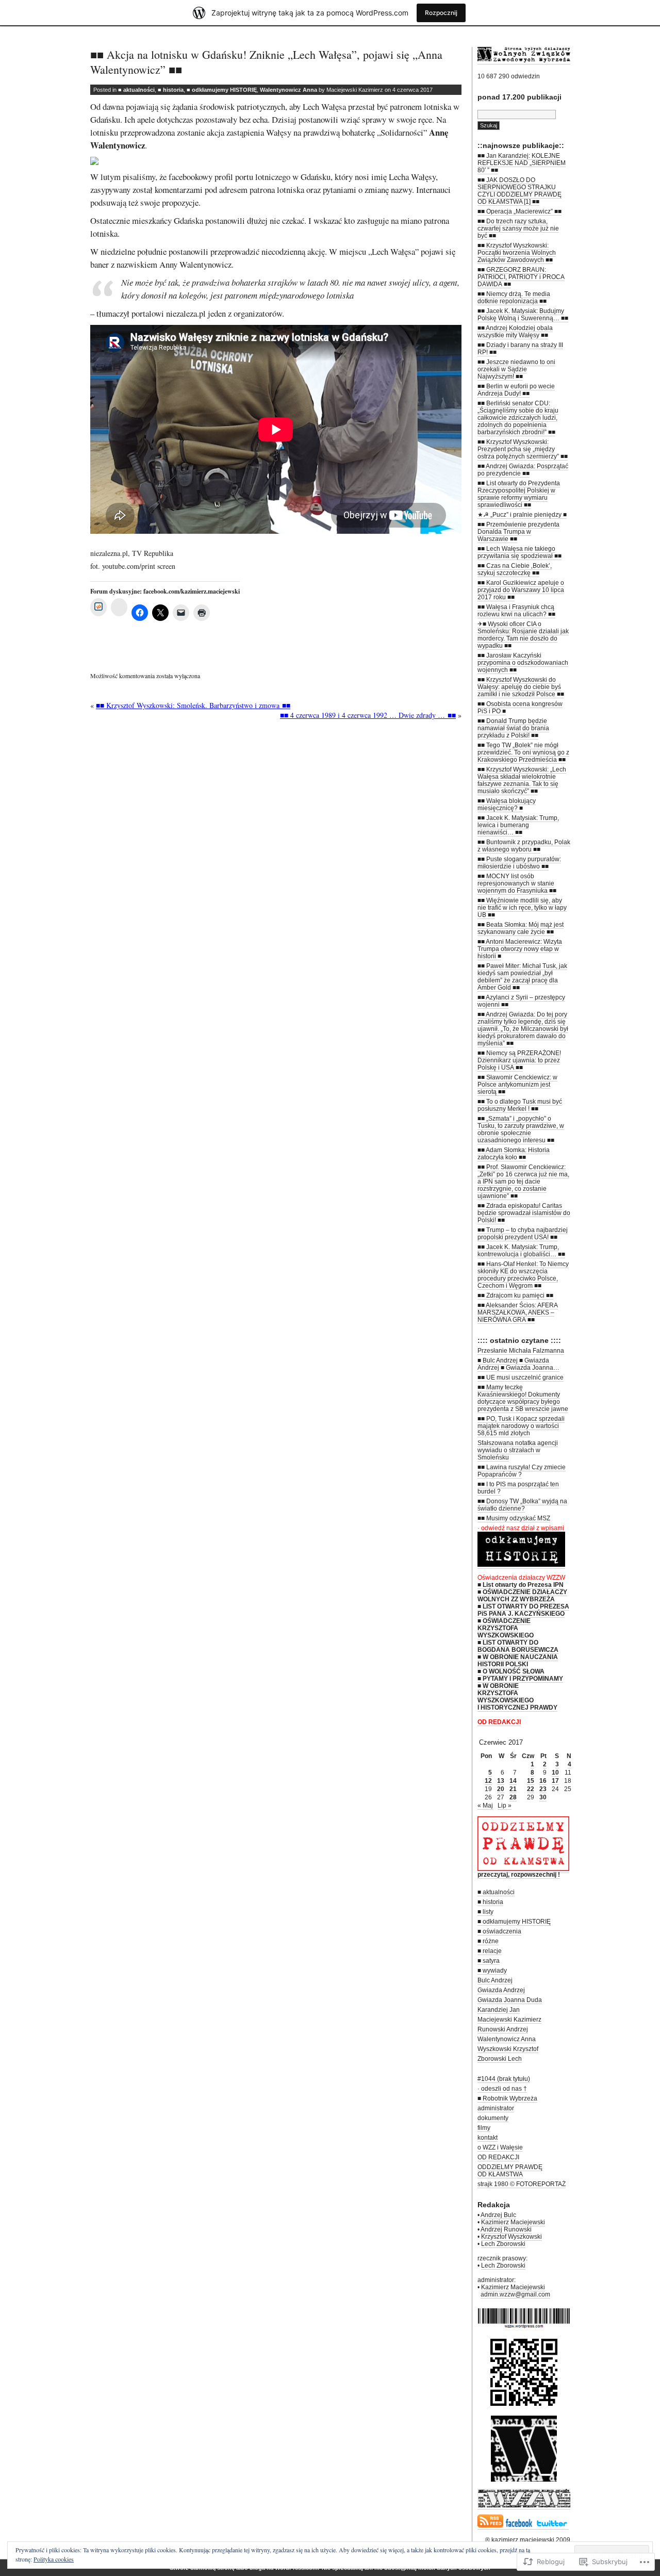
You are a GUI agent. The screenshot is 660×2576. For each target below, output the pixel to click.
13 (501, 1781)
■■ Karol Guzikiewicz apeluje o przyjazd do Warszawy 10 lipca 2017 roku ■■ (521, 590)
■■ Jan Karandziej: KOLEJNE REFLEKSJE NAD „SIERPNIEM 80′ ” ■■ (522, 163)
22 (531, 1789)
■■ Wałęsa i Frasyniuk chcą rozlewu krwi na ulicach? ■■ (516, 611)
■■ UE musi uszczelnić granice (521, 1377)
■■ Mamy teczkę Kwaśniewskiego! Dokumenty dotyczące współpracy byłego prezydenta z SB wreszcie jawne (523, 1398)
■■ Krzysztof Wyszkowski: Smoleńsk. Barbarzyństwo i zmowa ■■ (193, 705)
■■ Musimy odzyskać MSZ (514, 1518)
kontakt (488, 2138)
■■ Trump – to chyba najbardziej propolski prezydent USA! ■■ (523, 1234)
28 (513, 1797)
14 (513, 1781)
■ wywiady (492, 1971)
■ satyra (489, 1961)
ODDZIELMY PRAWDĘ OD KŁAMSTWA (510, 2171)
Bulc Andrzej (495, 1980)
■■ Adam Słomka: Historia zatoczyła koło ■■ (514, 1154)
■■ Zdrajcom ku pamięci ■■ (515, 1295)
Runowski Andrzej (503, 2029)
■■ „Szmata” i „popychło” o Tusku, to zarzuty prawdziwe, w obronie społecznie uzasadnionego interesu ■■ (521, 1129)
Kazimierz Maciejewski (513, 2222)
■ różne (488, 1941)
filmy (484, 2128)
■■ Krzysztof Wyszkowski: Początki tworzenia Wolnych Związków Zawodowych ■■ (517, 253)
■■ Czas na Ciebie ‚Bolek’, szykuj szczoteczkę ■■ (515, 569)
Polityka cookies (54, 2559)
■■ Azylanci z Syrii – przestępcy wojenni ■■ (521, 1001)
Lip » (505, 1806)
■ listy (485, 1912)
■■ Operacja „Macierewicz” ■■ (519, 211)
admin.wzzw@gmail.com (515, 2294)
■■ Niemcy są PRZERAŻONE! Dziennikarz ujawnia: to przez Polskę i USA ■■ (519, 1060)
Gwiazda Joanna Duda (510, 2000)
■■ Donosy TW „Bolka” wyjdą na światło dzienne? (522, 1505)
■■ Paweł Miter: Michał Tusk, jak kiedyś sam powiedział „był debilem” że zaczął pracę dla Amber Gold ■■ (522, 977)
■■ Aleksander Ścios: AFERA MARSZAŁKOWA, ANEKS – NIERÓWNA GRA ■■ (518, 1312)
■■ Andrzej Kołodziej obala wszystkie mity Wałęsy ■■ (515, 332)
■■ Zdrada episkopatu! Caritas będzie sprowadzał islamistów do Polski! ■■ (524, 1213)
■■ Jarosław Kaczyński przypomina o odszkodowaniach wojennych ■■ (523, 663)
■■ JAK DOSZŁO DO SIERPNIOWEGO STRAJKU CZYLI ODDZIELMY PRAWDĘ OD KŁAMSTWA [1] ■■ (519, 191)
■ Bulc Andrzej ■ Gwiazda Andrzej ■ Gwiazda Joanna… (518, 1364)
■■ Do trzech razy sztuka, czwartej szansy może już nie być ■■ (518, 228)
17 (555, 1781)
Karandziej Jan (499, 2010)
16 (543, 1781)
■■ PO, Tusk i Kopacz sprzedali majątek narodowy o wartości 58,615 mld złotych (521, 1426)
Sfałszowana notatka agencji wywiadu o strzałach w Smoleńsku (518, 1450)
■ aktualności (136, 90)
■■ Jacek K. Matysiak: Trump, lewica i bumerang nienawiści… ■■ (518, 825)
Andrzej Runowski (506, 2229)
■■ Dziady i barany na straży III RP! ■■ (520, 349)
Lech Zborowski (503, 2244)
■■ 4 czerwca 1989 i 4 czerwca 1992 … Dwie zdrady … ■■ (368, 715)
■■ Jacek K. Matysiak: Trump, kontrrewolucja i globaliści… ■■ (521, 1251)
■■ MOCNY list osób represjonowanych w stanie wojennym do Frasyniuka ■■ (517, 883)
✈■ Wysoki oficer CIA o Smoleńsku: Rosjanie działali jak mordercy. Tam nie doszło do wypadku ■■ (523, 635)
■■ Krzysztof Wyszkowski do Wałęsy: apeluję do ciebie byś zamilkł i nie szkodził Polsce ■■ (521, 687)
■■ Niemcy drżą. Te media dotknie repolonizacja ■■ (514, 298)
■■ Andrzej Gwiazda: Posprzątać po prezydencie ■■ (523, 470)
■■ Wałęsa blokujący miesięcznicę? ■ (507, 805)
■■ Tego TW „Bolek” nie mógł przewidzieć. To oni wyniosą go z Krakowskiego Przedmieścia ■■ (523, 752)
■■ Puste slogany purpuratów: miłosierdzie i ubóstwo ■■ (519, 863)
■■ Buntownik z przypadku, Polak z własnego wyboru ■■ (524, 846)
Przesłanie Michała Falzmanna (521, 1351)
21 (513, 1789)
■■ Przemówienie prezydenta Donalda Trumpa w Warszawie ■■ (518, 532)
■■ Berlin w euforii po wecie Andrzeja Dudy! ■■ (516, 390)
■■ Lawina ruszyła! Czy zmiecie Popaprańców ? (522, 1471)
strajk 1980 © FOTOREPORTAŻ (522, 2184)
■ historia (171, 90)
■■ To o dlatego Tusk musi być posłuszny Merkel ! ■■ (520, 1105)
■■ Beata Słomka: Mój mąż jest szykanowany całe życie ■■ (521, 928)
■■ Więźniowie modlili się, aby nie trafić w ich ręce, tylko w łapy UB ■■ (522, 908)
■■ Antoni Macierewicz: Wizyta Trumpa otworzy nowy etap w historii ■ (520, 949)
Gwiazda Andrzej (501, 1990)
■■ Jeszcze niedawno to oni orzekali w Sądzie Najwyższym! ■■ (516, 369)
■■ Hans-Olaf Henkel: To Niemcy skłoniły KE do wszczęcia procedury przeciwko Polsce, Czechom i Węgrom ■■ (523, 1275)
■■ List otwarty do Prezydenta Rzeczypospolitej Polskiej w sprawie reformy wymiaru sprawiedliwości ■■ (519, 494)
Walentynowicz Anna (288, 90)
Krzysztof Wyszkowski (511, 2237)
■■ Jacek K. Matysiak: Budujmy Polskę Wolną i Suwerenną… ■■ (523, 315)
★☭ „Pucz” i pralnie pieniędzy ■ (522, 515)
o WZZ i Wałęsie (500, 2147)
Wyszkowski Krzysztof (508, 2049)
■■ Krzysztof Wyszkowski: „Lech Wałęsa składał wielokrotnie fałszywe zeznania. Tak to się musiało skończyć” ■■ (522, 780)
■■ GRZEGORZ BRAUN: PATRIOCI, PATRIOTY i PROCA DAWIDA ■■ (521, 277)
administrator (496, 2108)
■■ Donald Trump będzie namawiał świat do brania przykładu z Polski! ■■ (513, 728)
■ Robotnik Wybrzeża (507, 2098)
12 (488, 1781)
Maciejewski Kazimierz (509, 2020)
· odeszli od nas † (502, 2089)
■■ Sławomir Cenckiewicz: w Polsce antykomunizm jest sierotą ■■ (517, 1085)
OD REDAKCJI (498, 2157)
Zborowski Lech (500, 2059)
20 (501, 1789)
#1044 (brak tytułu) (504, 2079)
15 (531, 1781)
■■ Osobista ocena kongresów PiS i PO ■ (520, 708)
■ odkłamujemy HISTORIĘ (222, 90)
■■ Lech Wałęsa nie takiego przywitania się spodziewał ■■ (519, 552)
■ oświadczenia (499, 1931)
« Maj (485, 1806)
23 (543, 1789)
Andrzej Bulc (498, 2215)
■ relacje (490, 1951)
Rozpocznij (441, 13)
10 (555, 1773)
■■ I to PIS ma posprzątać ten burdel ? (518, 1488)
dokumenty (493, 2118)
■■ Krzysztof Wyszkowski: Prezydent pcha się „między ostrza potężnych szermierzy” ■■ (523, 449)
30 (543, 1797)
